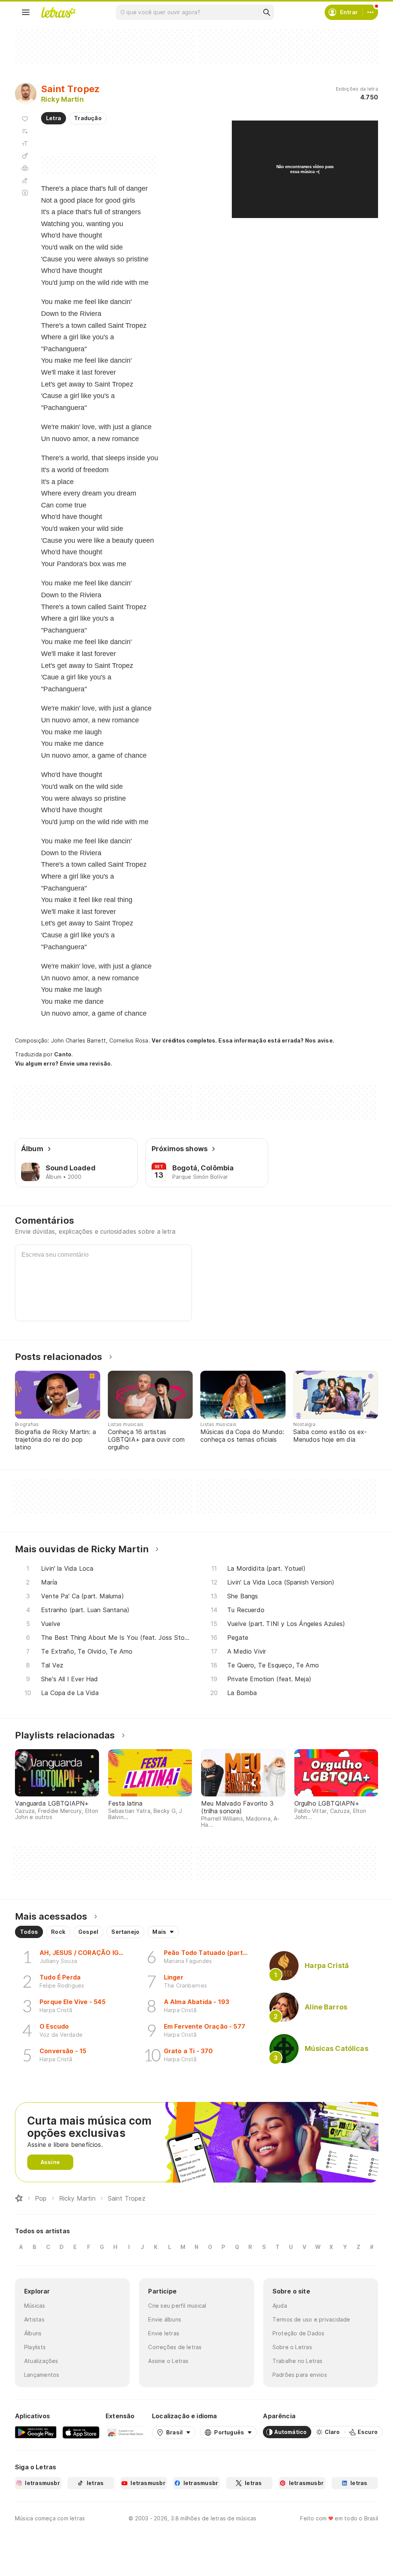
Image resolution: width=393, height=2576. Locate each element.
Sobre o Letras (292, 2347)
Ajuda (280, 2306)
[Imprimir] (25, 168)
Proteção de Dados (299, 2333)
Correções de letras (175, 2347)
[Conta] (370, 12)
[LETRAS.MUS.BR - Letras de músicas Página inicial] (58, 12)
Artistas (34, 2319)
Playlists (35, 2347)
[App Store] (81, 2432)
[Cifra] (25, 156)
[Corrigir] (25, 180)
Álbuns (33, 2333)
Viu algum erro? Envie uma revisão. (64, 1064)
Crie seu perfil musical (177, 2306)
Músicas (35, 2306)
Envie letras (164, 2333)
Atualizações (41, 2361)
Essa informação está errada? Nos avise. (276, 1040)
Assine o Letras (168, 2361)
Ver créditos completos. (184, 1041)
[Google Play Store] (36, 2432)
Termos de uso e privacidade (311, 2319)
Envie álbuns (165, 2319)
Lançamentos (42, 2375)
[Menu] (26, 12)
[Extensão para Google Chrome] (126, 2432)
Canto (63, 1054)
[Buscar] (266, 12)
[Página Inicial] (19, 2198)
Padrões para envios (300, 2375)
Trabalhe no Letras (298, 2361)
